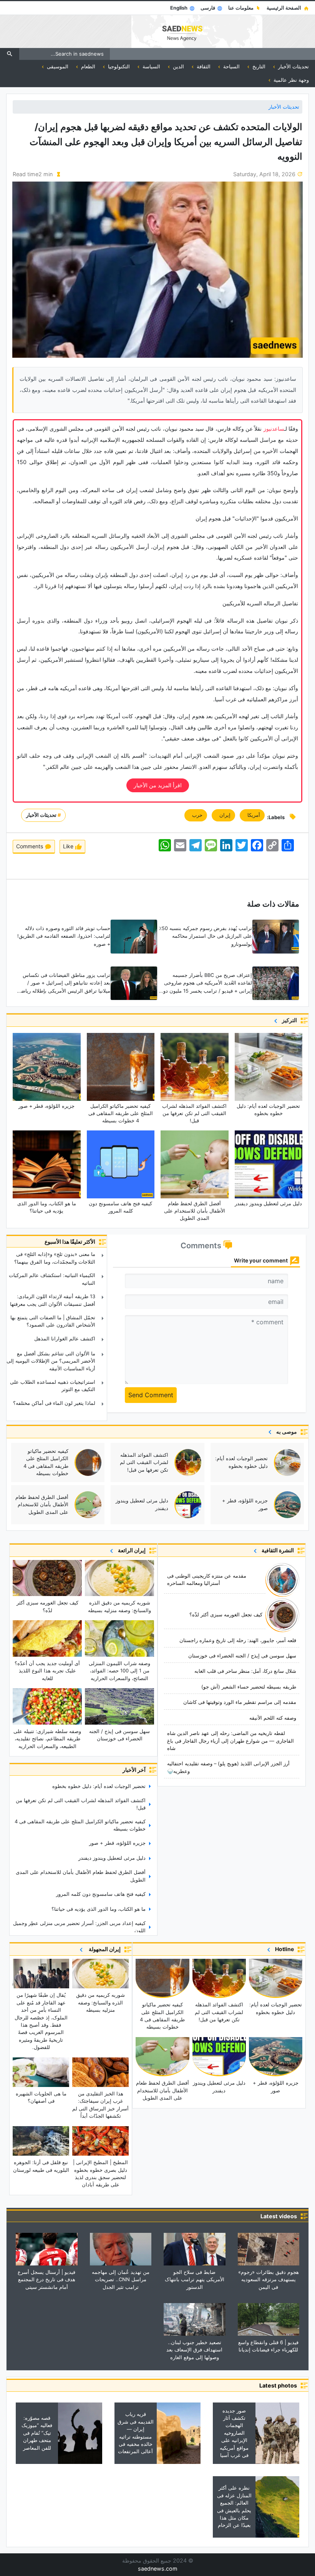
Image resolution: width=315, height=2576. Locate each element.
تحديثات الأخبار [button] (293, 66)
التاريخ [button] (258, 66)
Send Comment (151, 1395)
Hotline (283, 1949)
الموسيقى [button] (57, 66)
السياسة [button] (151, 66)
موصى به (285, 1432)
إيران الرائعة (131, 1550)
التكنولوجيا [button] (118, 66)
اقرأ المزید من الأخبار (158, 785)
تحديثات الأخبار (284, 107)
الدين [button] (178, 66)
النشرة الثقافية (277, 1550)
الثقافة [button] (203, 66)
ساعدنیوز (274, 429)
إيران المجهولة (103, 1949)
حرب (196, 815)
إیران (223, 815)
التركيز (288, 1020)
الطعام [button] (87, 66)
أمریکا (252, 815)
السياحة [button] (231, 66)
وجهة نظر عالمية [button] (290, 80)
